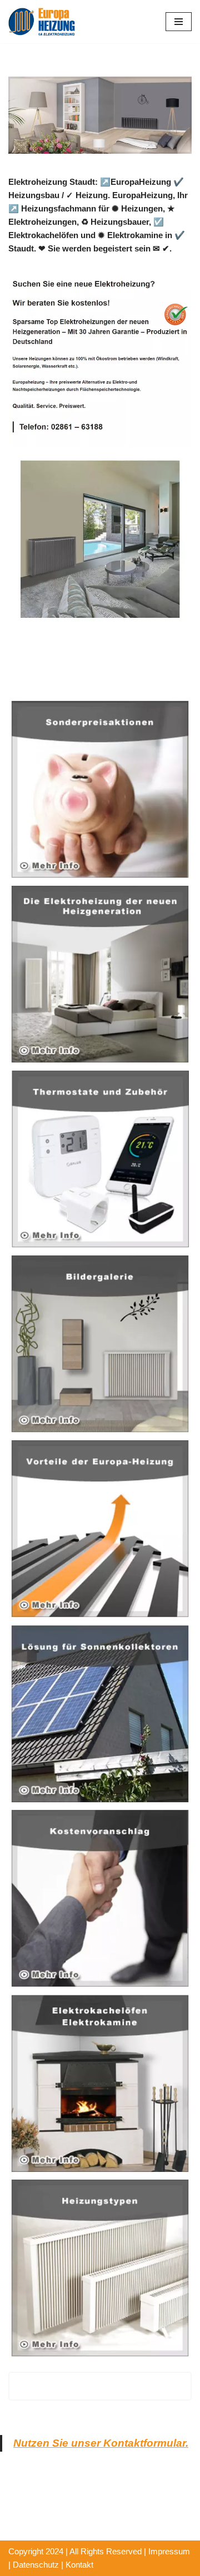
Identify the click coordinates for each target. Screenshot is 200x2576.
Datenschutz (36, 2565)
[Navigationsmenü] (179, 22)
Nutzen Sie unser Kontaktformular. (101, 2443)
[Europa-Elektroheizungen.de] (42, 22)
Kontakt (79, 2565)
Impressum (169, 2551)
